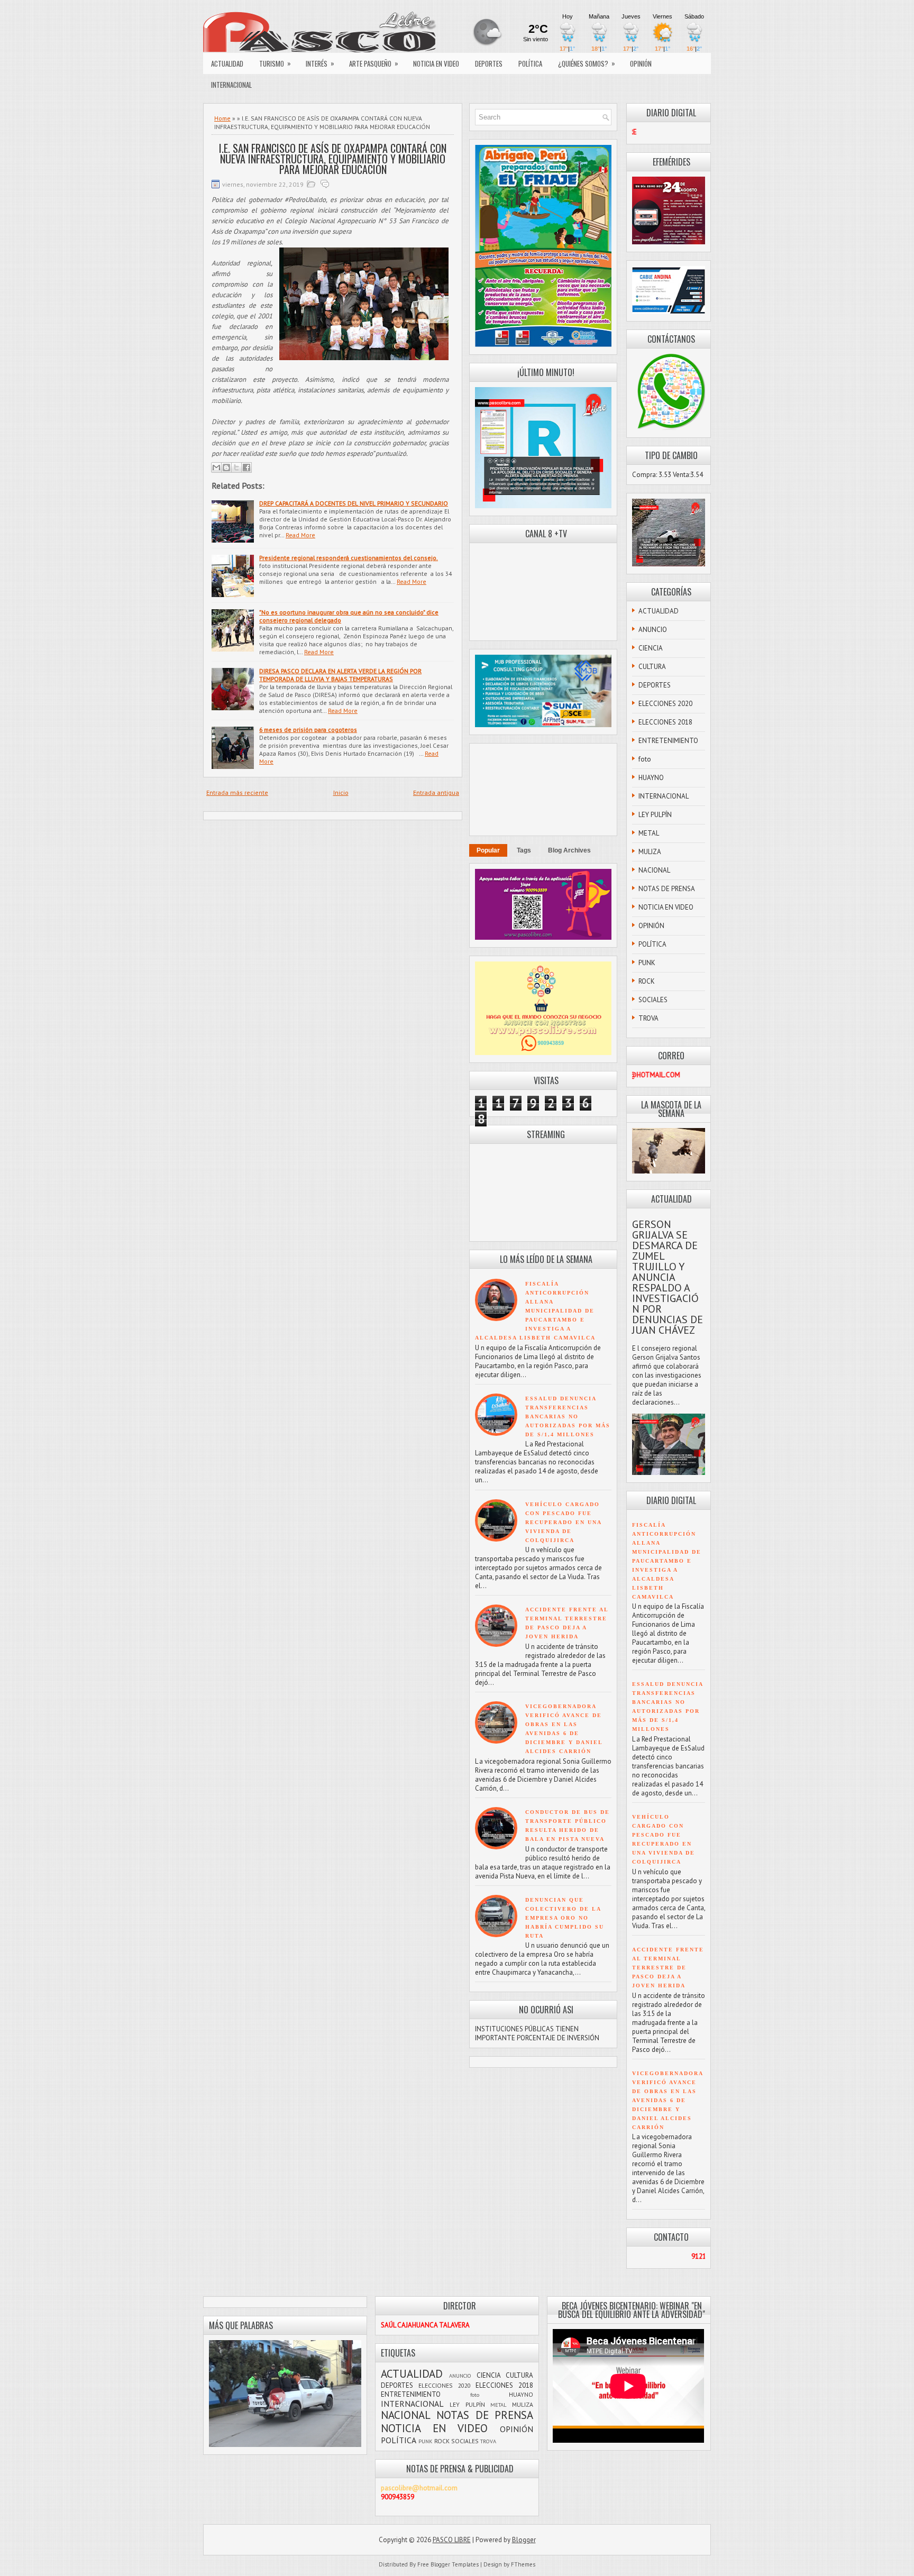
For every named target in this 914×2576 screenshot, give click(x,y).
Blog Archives (569, 850)
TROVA (648, 1018)
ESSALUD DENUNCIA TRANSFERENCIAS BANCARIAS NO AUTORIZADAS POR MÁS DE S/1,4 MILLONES (568, 1417)
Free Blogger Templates (448, 2564)
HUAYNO (651, 778)
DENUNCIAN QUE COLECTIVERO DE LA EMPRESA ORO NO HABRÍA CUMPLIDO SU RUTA (565, 1918)
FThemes (523, 2564)
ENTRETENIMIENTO (668, 741)
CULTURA (652, 667)
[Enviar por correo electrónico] (216, 467)
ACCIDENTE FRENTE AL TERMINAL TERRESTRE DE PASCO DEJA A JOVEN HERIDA (668, 1968)
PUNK (647, 963)
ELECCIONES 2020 (665, 704)
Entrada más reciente (237, 792)
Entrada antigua (436, 792)
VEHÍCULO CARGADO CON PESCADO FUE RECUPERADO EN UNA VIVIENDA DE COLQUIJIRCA (563, 1522)
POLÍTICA (530, 63)
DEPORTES (489, 63)
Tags (524, 850)
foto (645, 759)
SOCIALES (653, 1000)
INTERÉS (320, 63)
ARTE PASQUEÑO (374, 63)
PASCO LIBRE (452, 2540)
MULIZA (650, 852)
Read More (300, 535)
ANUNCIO (653, 630)
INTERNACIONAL (231, 85)
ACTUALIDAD (227, 63)
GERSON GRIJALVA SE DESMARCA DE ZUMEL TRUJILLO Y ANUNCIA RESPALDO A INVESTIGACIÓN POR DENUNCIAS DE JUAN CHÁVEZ (668, 1277)
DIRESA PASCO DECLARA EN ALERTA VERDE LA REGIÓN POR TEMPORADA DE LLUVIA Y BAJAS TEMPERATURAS (340, 675)
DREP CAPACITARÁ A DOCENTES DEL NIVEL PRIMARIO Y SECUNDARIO (354, 503)
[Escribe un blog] (226, 467)
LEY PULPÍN (655, 815)
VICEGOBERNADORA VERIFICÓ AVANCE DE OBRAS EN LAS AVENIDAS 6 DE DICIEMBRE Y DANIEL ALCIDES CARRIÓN (668, 2100)
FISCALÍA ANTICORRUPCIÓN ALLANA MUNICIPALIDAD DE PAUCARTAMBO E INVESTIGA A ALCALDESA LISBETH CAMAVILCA (535, 1311)
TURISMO (275, 63)
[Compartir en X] (236, 467)
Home (222, 118)
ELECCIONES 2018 (665, 722)
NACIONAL (654, 870)
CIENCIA (651, 648)
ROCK (647, 981)
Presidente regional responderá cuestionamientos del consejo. (349, 558)
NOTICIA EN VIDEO (436, 63)
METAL (649, 833)
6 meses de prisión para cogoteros (308, 730)
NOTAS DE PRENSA (667, 889)
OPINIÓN (641, 63)
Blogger (524, 2540)
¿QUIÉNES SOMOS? (587, 63)
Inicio (341, 792)
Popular (488, 850)
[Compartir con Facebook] (246, 467)
